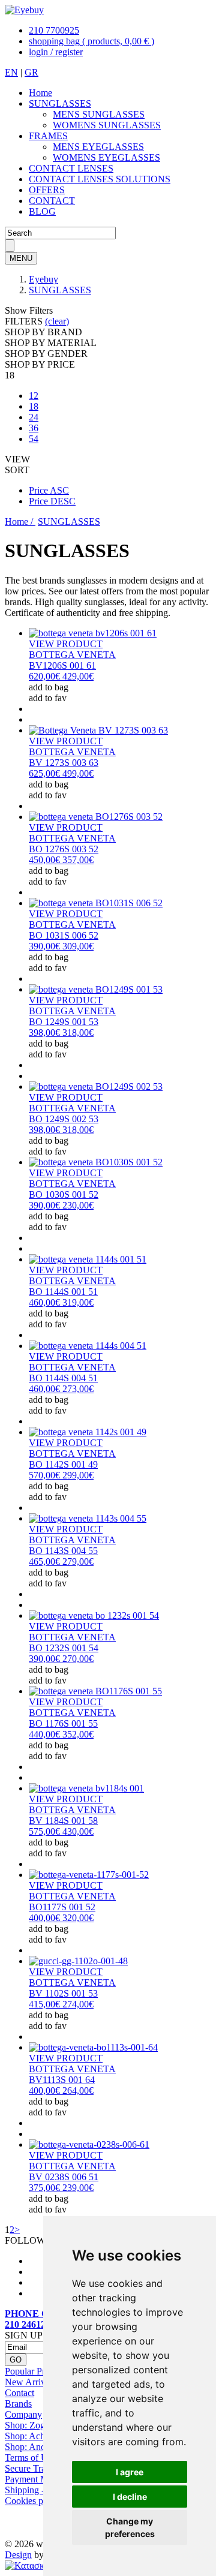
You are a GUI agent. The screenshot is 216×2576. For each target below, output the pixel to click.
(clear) (57, 321)
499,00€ (61, 773)
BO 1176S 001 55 (63, 1723)
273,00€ (61, 1389)
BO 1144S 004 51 (63, 1378)
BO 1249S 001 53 (64, 1022)
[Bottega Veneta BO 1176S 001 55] (95, 1691)
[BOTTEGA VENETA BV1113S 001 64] (93, 2047)
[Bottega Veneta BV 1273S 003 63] (98, 730)
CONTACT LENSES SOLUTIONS (100, 179)
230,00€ (61, 1205)
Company (23, 2414)
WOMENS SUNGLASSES (107, 125)
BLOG (42, 211)
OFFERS (47, 190)
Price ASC (49, 490)
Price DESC (52, 501)
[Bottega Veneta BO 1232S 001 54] (94, 1615)
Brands (18, 2404)
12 (34, 396)
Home (40, 93)
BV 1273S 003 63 (64, 763)
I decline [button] (130, 2497)
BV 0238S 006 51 (64, 2177)
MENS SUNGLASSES (99, 114)
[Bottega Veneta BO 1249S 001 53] (96, 989)
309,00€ (61, 946)
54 (34, 439)
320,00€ (61, 1918)
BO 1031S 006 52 (64, 935)
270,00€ (61, 1659)
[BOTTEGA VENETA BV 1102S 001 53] (78, 1961)
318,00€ (61, 1032)
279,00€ (61, 1561)
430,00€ (61, 1831)
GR (31, 72)
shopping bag (91, 41)
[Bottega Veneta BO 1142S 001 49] (88, 1432)
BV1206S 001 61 (62, 665)
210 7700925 (54, 30)
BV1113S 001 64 (62, 2080)
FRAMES (48, 136)
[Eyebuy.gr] (24, 10)
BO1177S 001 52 (62, 1907)
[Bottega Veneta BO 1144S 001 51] (88, 1259)
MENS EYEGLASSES (98, 147)
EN (11, 72)
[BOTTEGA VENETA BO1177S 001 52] (89, 1875)
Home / (20, 521)
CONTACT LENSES (71, 168)
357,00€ (61, 860)
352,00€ (61, 1734)
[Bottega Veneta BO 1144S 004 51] (88, 1346)
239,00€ (61, 2188)
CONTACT (52, 201)
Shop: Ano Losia (37, 2447)
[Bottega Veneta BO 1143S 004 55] (88, 1518)
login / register (56, 52)
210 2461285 (30, 2324)
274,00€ (61, 2004)
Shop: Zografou (35, 2425)
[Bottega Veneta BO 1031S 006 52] (96, 903)
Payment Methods (39, 2479)
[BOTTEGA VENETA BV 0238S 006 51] (89, 2144)
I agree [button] (130, 2472)
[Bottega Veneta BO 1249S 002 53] (96, 1086)
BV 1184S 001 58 (63, 1821)
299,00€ (61, 1475)
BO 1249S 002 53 (64, 1119)
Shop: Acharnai (34, 2436)
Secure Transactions (43, 2468)
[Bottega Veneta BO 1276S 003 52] (96, 817)
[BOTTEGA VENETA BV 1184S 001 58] (86, 1788)
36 (34, 428)
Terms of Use (30, 2458)
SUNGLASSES (60, 103)
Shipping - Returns (40, 2490)
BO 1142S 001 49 (63, 1464)
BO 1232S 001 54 (64, 1648)
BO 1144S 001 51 (63, 1292)
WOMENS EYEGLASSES (106, 157)
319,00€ (61, 1302)
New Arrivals (30, 2382)
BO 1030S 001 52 (64, 1194)
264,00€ (61, 2090)
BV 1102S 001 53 (63, 1993)
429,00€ (61, 676)
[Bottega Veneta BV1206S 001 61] (93, 633)
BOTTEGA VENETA (72, 655)
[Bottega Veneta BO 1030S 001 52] (96, 1162)
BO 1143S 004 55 (63, 1551)
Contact (19, 2393)
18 (34, 406)
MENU (21, 258)
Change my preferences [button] (130, 2527)
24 (34, 417)
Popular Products (37, 2371)
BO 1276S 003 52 (64, 849)
